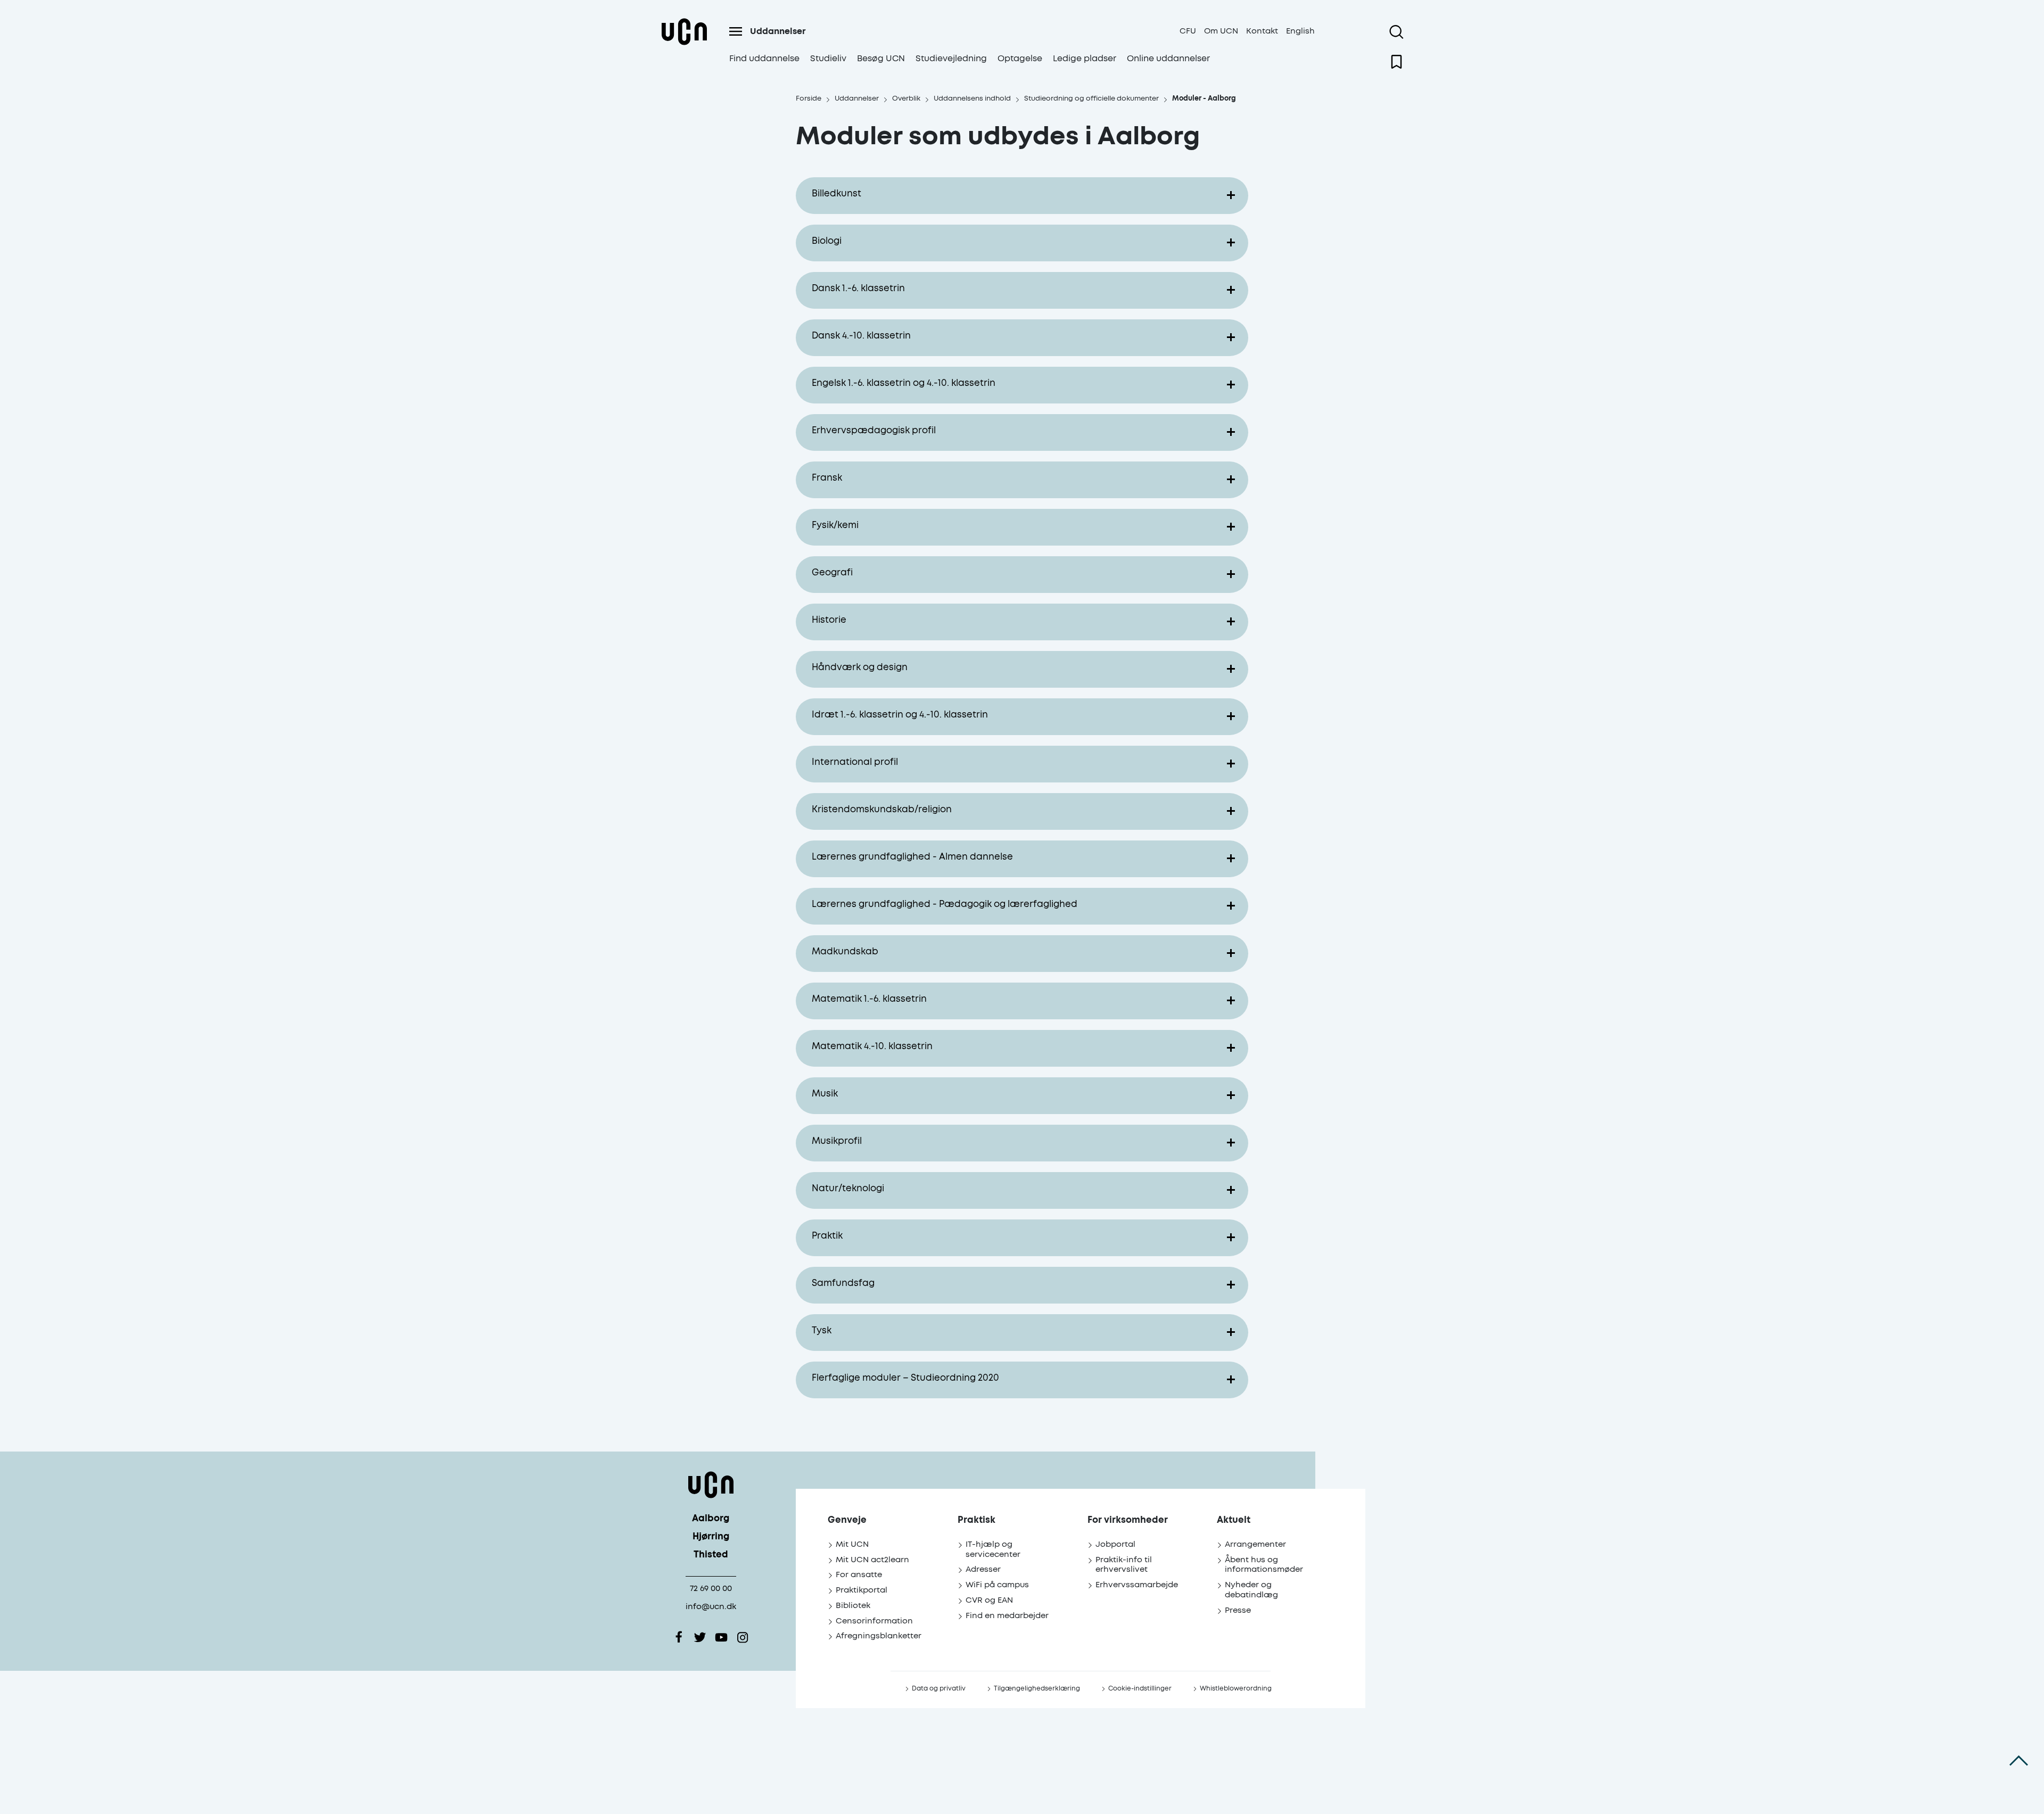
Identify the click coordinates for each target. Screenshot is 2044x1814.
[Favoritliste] (1396, 62)
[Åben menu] (736, 31)
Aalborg (711, 1519)
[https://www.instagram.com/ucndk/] (743, 1637)
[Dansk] (684, 44)
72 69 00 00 (711, 1589)
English (1300, 31)
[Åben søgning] (1396, 32)
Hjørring (711, 1537)
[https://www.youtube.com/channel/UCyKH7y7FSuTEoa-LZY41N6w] (721, 1637)
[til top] (2019, 1761)
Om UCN (1221, 31)
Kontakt (1262, 31)
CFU (1188, 31)
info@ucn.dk (711, 1607)
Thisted (711, 1555)
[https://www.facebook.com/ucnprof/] (679, 1637)
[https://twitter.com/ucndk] (700, 1637)
